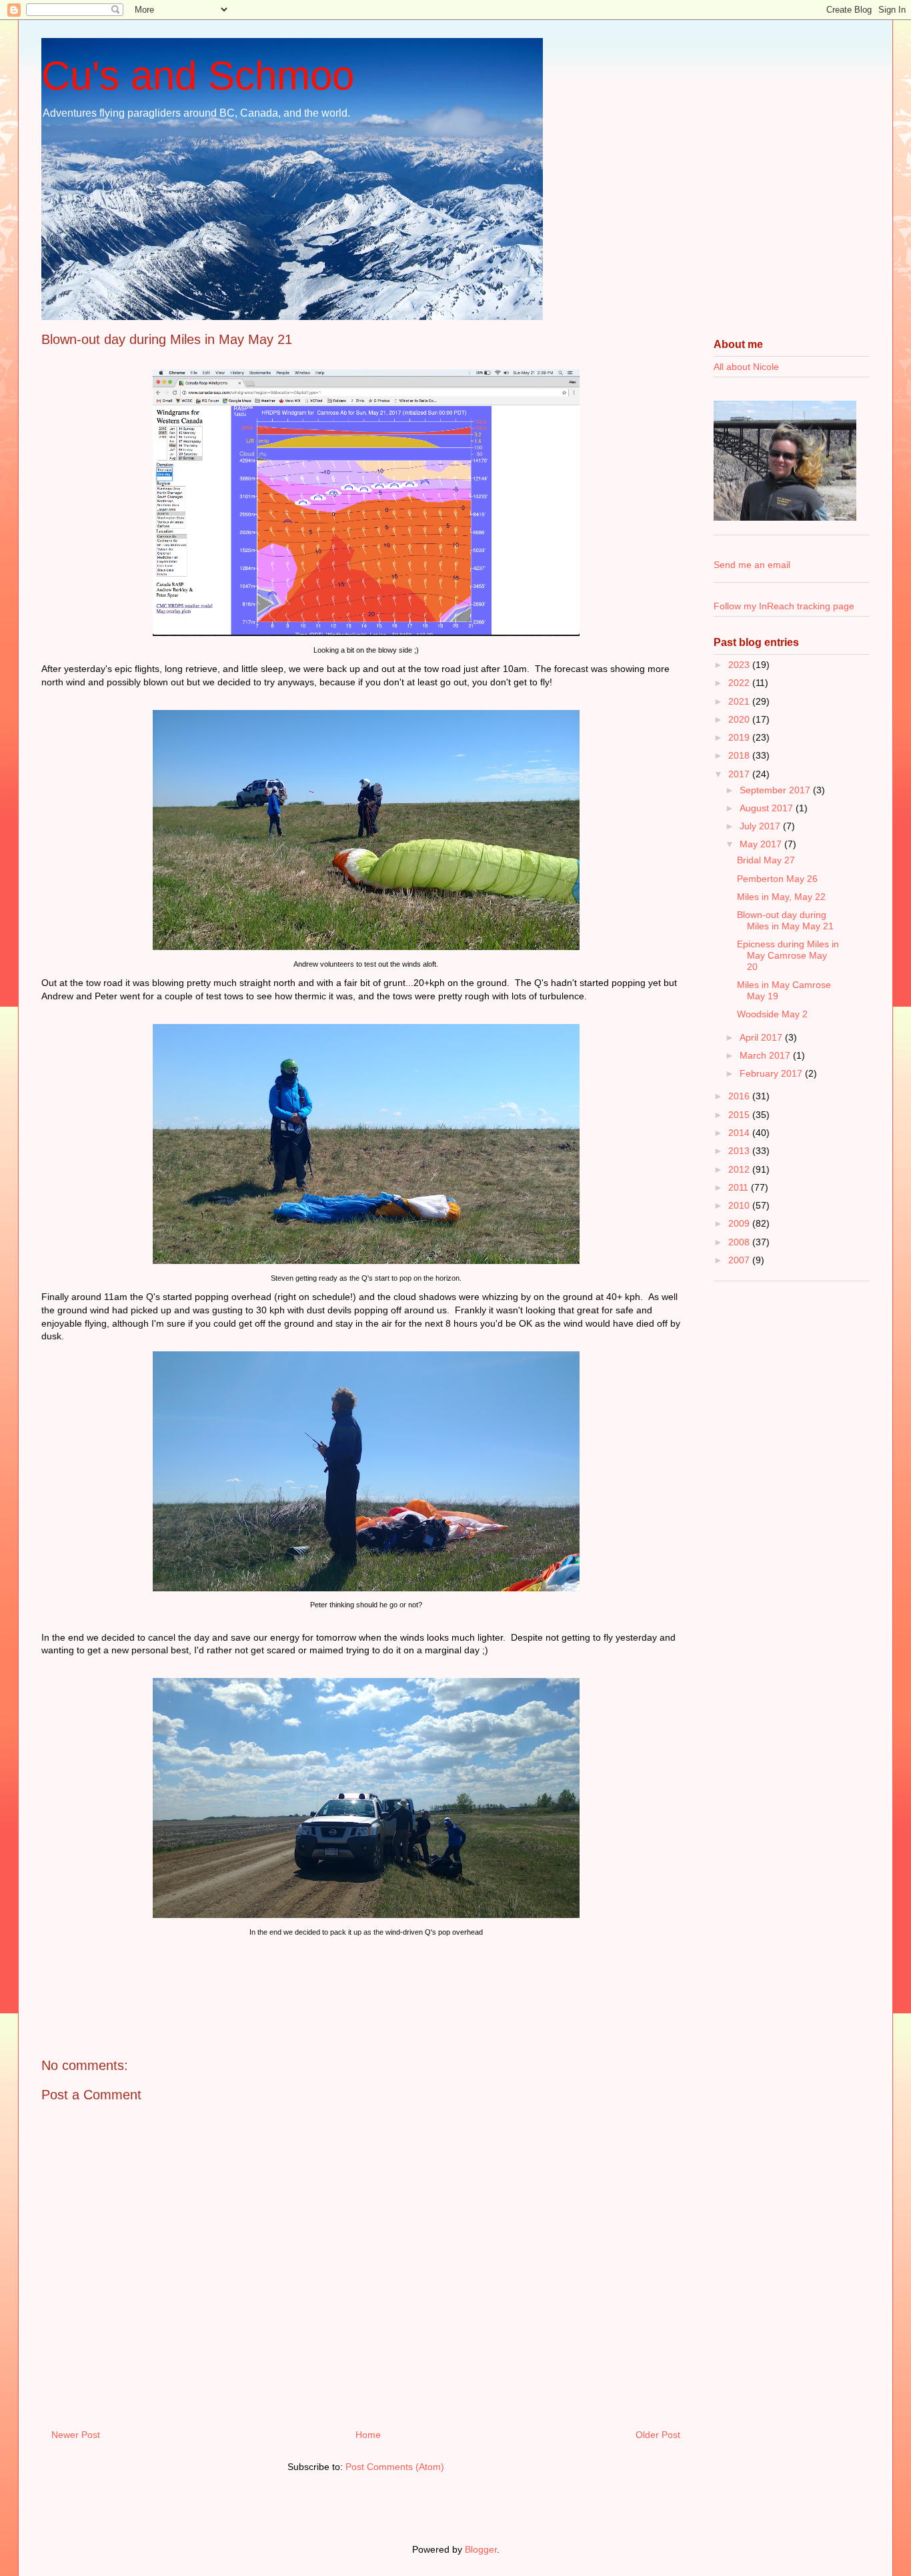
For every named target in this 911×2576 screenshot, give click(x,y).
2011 (740, 1187)
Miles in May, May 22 (781, 897)
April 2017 (762, 1037)
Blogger (481, 2549)
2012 (740, 1169)
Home (368, 2435)
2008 (740, 1242)
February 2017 (772, 1073)
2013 (740, 1151)
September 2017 (776, 790)
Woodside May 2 (772, 1014)
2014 (740, 1133)
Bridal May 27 (766, 860)
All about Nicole (746, 367)
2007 (740, 1260)
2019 (740, 737)
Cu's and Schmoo (198, 76)
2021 (740, 701)
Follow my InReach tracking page (784, 606)
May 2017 (762, 844)
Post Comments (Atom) (395, 2467)
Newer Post (76, 2435)
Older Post (658, 2435)
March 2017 (766, 1055)
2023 (740, 665)
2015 (740, 1115)
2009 (740, 1223)
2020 (740, 719)
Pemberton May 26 (777, 879)
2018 (740, 755)
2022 (740, 683)
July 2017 (761, 826)
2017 (740, 774)
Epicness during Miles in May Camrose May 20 (788, 955)
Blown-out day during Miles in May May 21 (785, 920)
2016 (740, 1096)
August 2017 (768, 808)
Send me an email (752, 565)
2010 (740, 1205)
